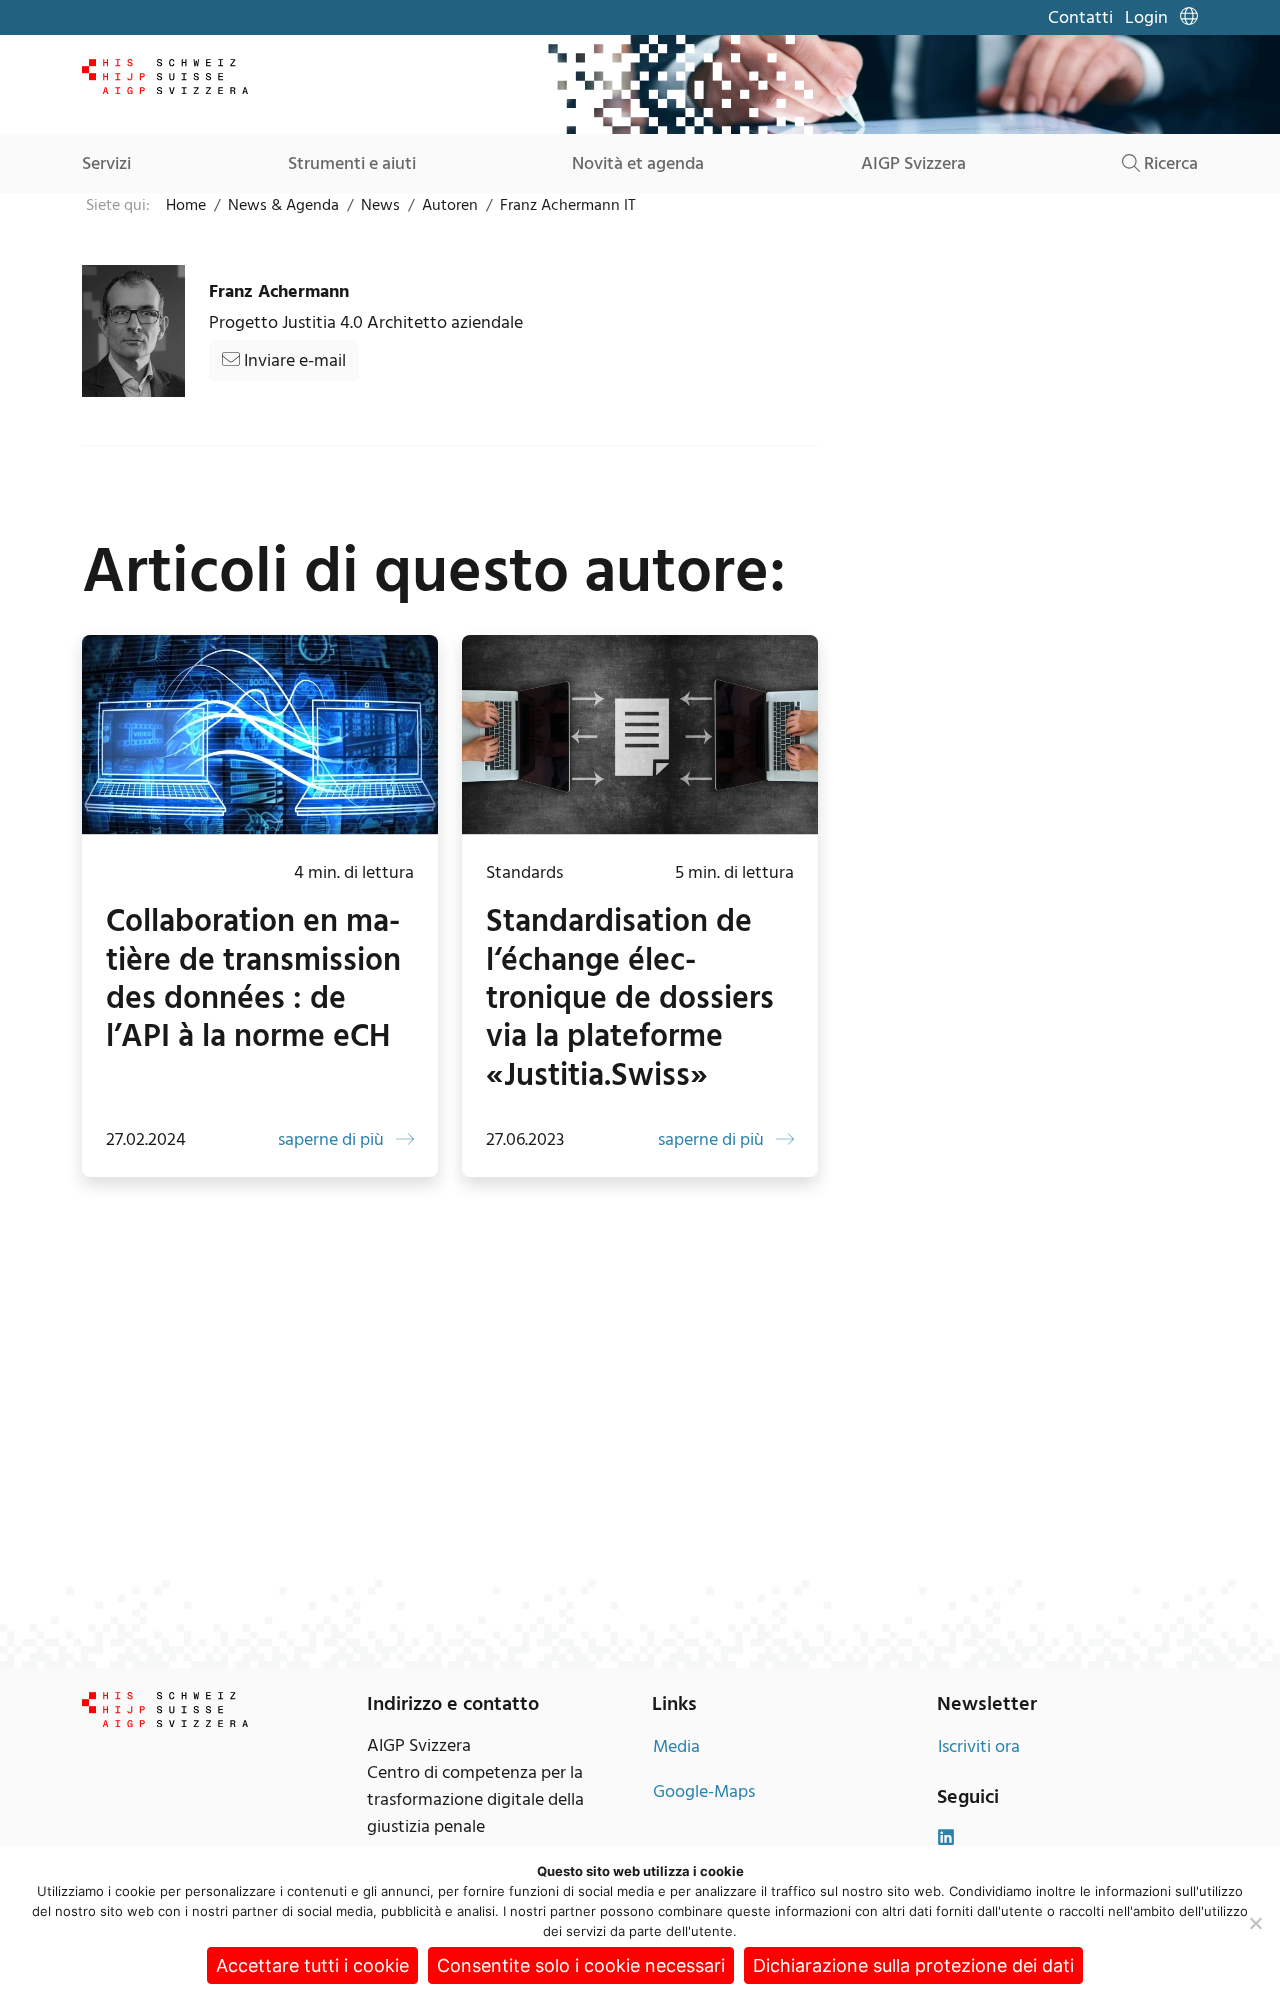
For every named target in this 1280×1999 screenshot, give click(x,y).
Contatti (1080, 17)
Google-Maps (704, 1791)
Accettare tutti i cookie (312, 1965)
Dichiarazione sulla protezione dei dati (913, 1965)
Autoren (450, 205)
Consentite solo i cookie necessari (581, 1965)
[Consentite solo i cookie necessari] (1255, 1923)
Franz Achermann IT (568, 205)
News (380, 205)
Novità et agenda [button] (638, 163)
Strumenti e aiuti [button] (352, 163)
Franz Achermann (279, 291)
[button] (1189, 17)
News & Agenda (283, 205)
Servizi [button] (106, 163)
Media (676, 1746)
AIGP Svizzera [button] (913, 163)
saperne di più (333, 1139)
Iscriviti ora (979, 1746)
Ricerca (1169, 163)
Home (186, 205)
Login (1146, 17)
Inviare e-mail (293, 360)
